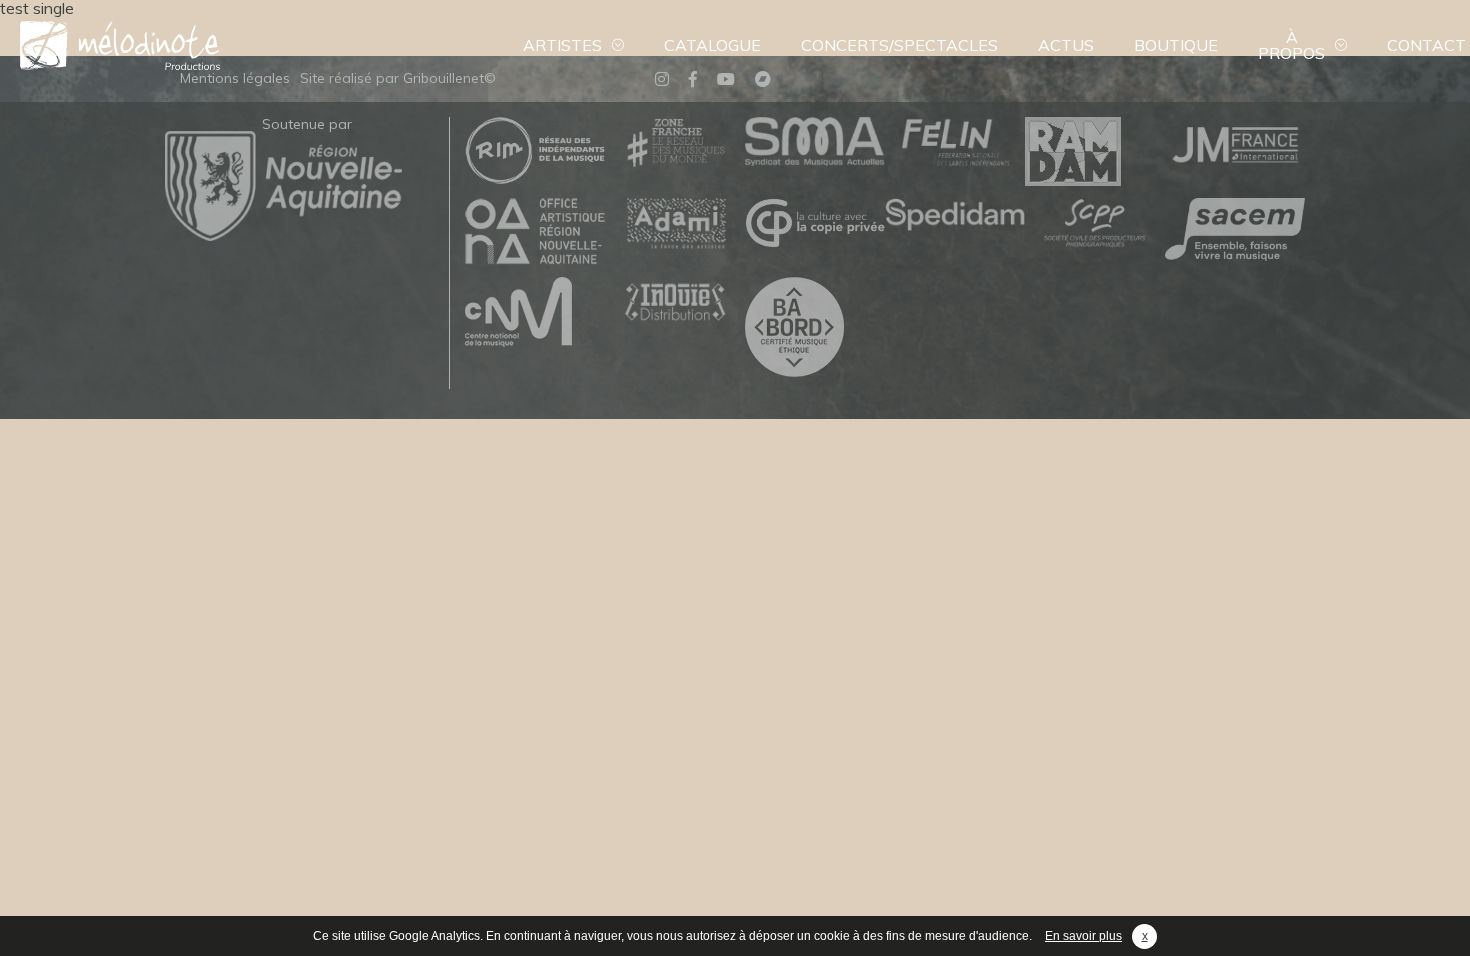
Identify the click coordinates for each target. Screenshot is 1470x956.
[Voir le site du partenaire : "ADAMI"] (675, 224)
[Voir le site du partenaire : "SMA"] (815, 142)
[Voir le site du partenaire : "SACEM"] (1235, 230)
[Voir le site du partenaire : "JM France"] (1235, 143)
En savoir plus (1083, 936)
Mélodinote (120, 45)
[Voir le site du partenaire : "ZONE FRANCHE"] (675, 143)
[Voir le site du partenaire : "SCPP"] (1095, 224)
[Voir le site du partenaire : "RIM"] (535, 151)
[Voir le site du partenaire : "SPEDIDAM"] (955, 215)
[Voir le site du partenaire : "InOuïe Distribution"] (675, 303)
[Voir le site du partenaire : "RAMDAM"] (1095, 152)
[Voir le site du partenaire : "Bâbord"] (815, 328)
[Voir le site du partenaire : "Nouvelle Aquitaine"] (283, 235)
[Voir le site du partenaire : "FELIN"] (955, 143)
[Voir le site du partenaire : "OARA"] (535, 232)
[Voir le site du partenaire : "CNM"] (535, 313)
